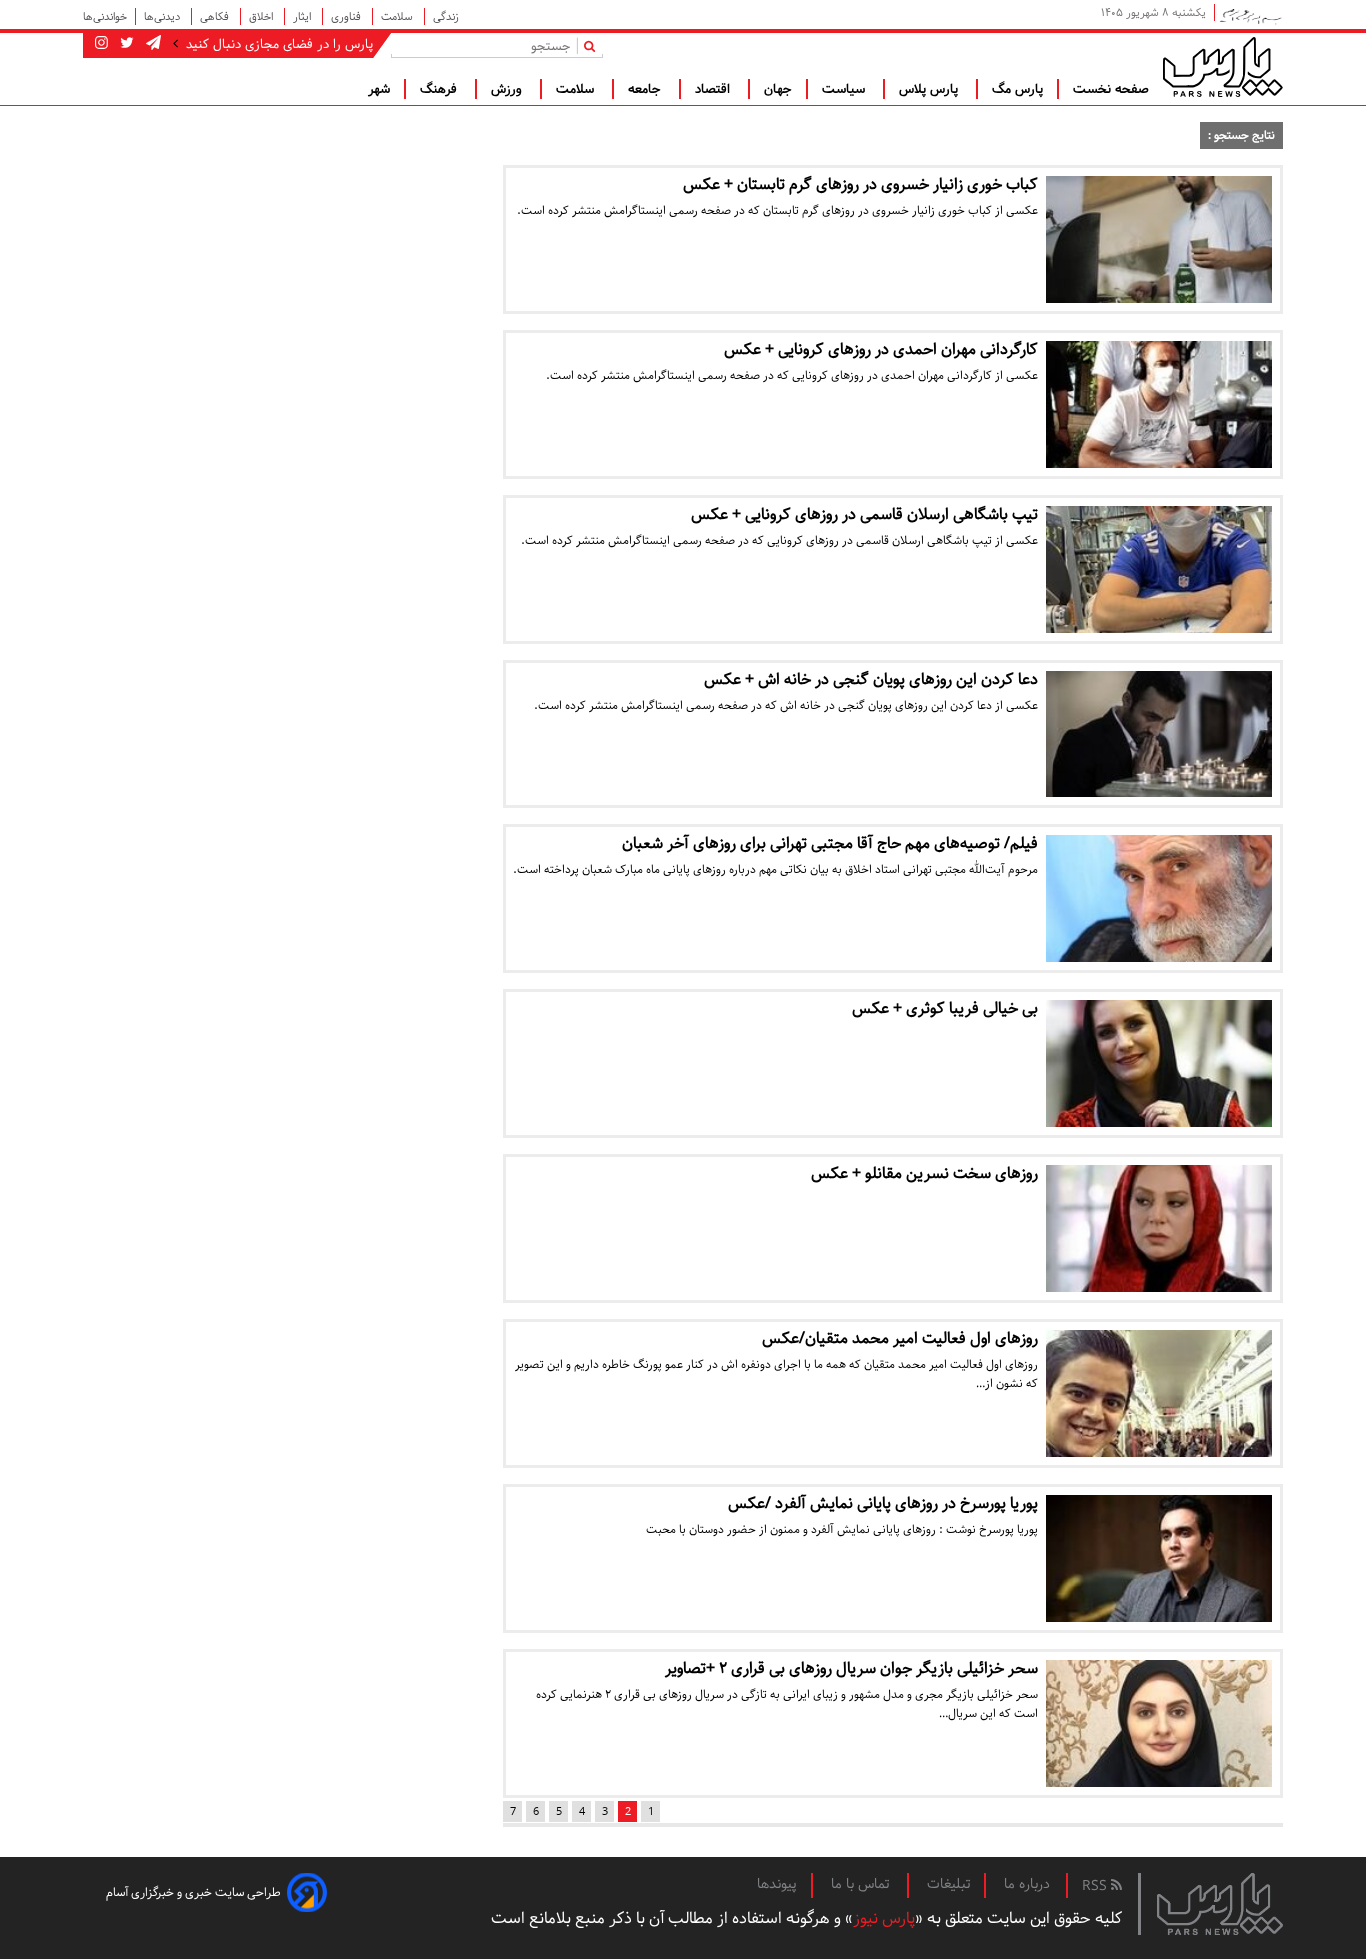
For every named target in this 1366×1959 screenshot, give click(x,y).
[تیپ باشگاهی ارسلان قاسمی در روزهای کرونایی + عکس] (1159, 569)
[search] (593, 45)
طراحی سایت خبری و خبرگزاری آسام (193, 1892)
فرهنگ (440, 89)
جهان (778, 89)
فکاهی (216, 16)
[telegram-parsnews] (151, 44)
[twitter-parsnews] (125, 44)
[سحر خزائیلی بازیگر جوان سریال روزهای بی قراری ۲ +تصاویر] (1159, 1723)
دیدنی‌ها (163, 16)
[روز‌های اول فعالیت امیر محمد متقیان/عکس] (1159, 1393)
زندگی (446, 16)
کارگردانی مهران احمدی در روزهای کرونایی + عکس (881, 349)
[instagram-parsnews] (101, 44)
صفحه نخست (1111, 89)
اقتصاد (714, 89)
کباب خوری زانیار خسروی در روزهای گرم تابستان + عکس (860, 184)
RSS (1096, 1886)
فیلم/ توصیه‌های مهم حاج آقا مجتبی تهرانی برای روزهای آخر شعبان (830, 843)
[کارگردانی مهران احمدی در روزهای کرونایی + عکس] (1159, 404)
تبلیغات (948, 1884)
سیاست (845, 89)
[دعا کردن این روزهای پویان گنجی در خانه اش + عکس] (1159, 734)
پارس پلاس (930, 89)
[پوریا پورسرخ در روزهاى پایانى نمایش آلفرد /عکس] (1159, 1558)
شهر (379, 89)
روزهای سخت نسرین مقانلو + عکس (924, 1173)
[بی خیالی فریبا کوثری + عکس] (1159, 1063)
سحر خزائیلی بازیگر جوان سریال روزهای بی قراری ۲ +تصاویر (851, 1668)
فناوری (347, 16)
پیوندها (777, 1884)
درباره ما (1027, 1884)
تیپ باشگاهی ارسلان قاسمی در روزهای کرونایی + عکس (864, 514)
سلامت (398, 16)
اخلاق (262, 16)
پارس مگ (1017, 89)
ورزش (508, 89)
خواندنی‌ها (105, 16)
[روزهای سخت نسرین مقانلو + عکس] (1159, 1228)
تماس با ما (862, 1884)
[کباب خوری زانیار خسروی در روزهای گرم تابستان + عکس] (1159, 239)
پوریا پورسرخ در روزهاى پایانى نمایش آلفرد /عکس (883, 1503)
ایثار (303, 16)
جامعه (646, 89)
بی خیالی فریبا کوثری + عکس (945, 1008)
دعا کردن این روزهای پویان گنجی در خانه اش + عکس (871, 679)
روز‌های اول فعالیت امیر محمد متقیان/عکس (900, 1338)
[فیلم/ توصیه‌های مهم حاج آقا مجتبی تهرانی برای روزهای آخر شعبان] (1159, 898)
